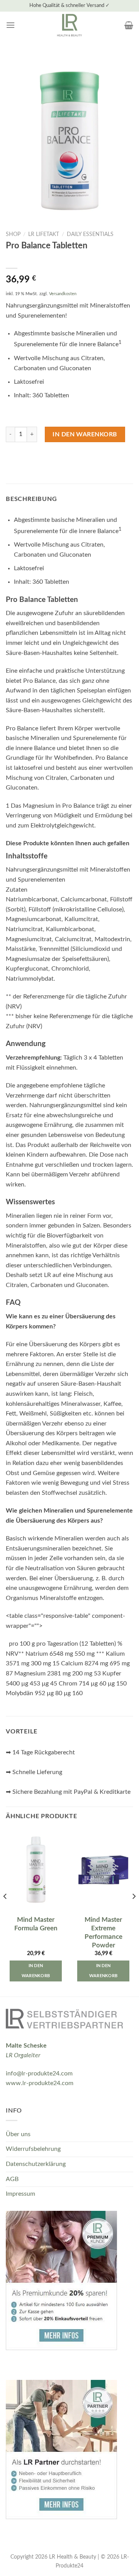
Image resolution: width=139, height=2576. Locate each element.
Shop (13, 234)
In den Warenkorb (85, 434)
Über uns (18, 2134)
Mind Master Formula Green (36, 1924)
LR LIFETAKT (44, 234)
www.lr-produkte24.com (40, 2083)
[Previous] (5, 1912)
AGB (12, 2179)
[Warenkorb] (129, 25)
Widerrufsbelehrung (33, 2149)
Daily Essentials (90, 234)
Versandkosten (63, 294)
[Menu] (10, 25)
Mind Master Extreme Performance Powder (103, 1932)
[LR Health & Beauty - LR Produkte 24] (70, 25)
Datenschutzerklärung (36, 2164)
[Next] (134, 1912)
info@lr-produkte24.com (39, 2073)
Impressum (20, 2194)
